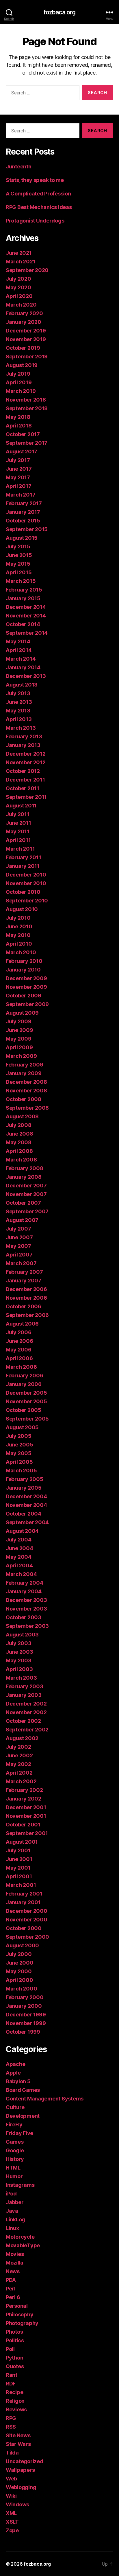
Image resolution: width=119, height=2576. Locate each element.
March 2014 (21, 659)
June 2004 (19, 1548)
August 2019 (22, 365)
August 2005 (22, 1427)
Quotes (15, 2366)
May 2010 (18, 935)
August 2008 (22, 1116)
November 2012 (26, 762)
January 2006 (24, 1384)
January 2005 (24, 1488)
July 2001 (18, 1850)
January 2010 (23, 970)
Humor (14, 2176)
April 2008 (19, 1151)
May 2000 (19, 1971)
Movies (15, 2254)
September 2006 (27, 1315)
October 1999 (23, 2032)
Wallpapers (20, 2470)
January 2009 (24, 1073)
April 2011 (18, 840)
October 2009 (24, 996)
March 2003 (21, 1678)
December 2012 (26, 754)
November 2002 (26, 1712)
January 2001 (23, 1902)
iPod (11, 2194)
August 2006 (22, 1324)
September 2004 (27, 1522)
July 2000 (19, 1954)
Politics (15, 2340)
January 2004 (24, 1591)
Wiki (11, 2496)
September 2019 (27, 357)
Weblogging (21, 2487)
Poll (10, 2349)
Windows (17, 2504)
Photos (14, 2332)
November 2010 (26, 883)
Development (23, 2116)
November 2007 (26, 1194)
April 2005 (19, 1462)
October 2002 (23, 1721)
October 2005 (24, 1410)
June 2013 (19, 702)
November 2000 (27, 1920)
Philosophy (19, 2314)
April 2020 (19, 296)
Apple (13, 2073)
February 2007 (24, 1272)
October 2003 (24, 1617)
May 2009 (19, 1039)
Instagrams (20, 2185)
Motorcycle (20, 2237)
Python (14, 2358)
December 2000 (27, 1911)
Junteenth (19, 167)
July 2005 (19, 1436)
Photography (22, 2323)
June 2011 (18, 823)
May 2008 (19, 1142)
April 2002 (19, 1773)
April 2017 (18, 486)
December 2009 (26, 978)
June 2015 (19, 555)
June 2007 (19, 1237)
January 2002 (24, 1799)
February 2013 (24, 736)
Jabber (15, 2202)
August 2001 (22, 1842)
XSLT (12, 2522)
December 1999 (26, 2015)
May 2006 (19, 1350)
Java (12, 2211)
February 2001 (24, 1894)
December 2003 (26, 1600)
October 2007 (23, 1203)
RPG (11, 2418)
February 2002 (24, 1790)
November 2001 (26, 1816)
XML (11, 2513)
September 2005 (27, 1419)
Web (11, 2479)
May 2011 (18, 831)
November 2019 (26, 339)
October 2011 (23, 788)
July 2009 (19, 1021)
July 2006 (19, 1332)
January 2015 (23, 598)
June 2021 (19, 253)
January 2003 (24, 1695)
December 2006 (26, 1289)
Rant (12, 2375)
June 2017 (19, 469)
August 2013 (22, 685)
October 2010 (23, 892)
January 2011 (23, 866)
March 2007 (21, 1263)
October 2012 (23, 771)
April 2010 (19, 944)
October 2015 (23, 521)
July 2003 (19, 1643)
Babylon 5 (18, 2081)
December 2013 (26, 676)
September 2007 (27, 1211)
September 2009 (27, 1004)
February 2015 (24, 590)
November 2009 (26, 987)
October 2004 (24, 1514)
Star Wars (18, 2444)
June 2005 (19, 1445)
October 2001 (23, 1825)
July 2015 (18, 546)
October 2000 (24, 1928)
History (15, 2159)
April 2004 (19, 1565)
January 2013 (23, 745)
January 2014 (23, 667)
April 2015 (19, 572)
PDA (11, 2280)
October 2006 (24, 1306)
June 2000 (20, 1963)
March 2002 (21, 1781)
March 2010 (21, 952)
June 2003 (19, 1652)
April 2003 (19, 1669)
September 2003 (27, 1626)
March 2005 (21, 1470)
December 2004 (26, 1496)
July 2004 (19, 1540)
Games (15, 2142)
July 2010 (18, 918)
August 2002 (22, 1738)
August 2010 (22, 909)
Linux (12, 2228)
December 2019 (26, 331)
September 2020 (27, 270)
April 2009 (19, 1047)
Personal (17, 2306)
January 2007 (24, 1281)
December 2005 (26, 1393)
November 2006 (26, 1298)
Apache (15, 2064)
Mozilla (15, 2263)
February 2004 (25, 1583)
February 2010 (24, 961)
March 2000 (21, 1989)
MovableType (23, 2245)
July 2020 (18, 279)
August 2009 (22, 1013)
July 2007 (18, 1229)
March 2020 (21, 305)
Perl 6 (13, 2297)
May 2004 (19, 1557)
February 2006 (25, 1376)
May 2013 (18, 711)
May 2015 (18, 564)
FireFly (14, 2125)
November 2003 (26, 1609)
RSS (11, 2427)
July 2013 (18, 693)
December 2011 (25, 780)
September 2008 (27, 1108)
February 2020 (24, 313)
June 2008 (19, 1134)
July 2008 (19, 1125)
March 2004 (21, 1574)
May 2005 (19, 1453)
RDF (11, 2384)
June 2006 (19, 1341)
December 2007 (26, 1186)
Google (15, 2150)
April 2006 (19, 1358)
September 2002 (27, 1730)
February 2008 (25, 1168)
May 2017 (18, 477)
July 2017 (18, 460)
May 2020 (18, 287)
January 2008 (24, 1177)
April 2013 (19, 719)
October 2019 (23, 348)
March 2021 (21, 262)
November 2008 (26, 1091)
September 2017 (27, 443)
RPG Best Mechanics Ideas (39, 207)
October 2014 (23, 624)
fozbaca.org (59, 12)
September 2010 (27, 901)
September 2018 (27, 408)
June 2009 (19, 1030)
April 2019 (19, 382)
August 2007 (22, 1220)
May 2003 (19, 1660)
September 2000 (27, 1937)
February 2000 (25, 1997)
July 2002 (18, 1747)
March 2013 (21, 728)
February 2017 (24, 503)
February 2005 (25, 1479)
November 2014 (26, 616)
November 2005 (26, 1401)
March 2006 (21, 1367)
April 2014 (19, 650)
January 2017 (23, 512)
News (13, 2271)
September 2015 (27, 529)
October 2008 (24, 1099)
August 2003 (22, 1635)
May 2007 (18, 1246)
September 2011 (26, 797)
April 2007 (19, 1255)
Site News (18, 2435)
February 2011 (24, 857)
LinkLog (15, 2219)
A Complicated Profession (38, 194)
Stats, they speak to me (35, 180)
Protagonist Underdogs (35, 221)
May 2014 (18, 641)
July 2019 (18, 374)
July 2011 (18, 814)
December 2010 (26, 875)
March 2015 (21, 581)
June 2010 (19, 926)
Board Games (23, 2090)
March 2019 (21, 391)
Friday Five (19, 2133)
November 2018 (26, 400)
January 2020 (24, 322)
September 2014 (27, 633)
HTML (13, 2168)
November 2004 (26, 1505)
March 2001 (21, 1885)
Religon (15, 2401)
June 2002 (19, 1755)
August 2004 (22, 1531)
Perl (11, 2289)
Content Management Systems (45, 2099)
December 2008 (26, 1082)
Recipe (14, 2392)
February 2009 (25, 1065)
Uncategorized (25, 2461)
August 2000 (22, 1945)
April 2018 (19, 426)
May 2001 (18, 1868)
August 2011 (21, 806)
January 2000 (24, 2006)
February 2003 (25, 1686)
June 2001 (19, 1859)
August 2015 (22, 538)
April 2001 (19, 1876)
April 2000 (19, 1980)
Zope (12, 2530)
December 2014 (26, 607)
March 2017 (21, 495)
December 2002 (26, 1704)
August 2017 (22, 451)
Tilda (12, 2453)
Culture (15, 2107)
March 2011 (20, 849)
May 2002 (18, 1764)
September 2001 (27, 1833)
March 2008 (21, 1160)
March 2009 (21, 1056)
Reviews (16, 2409)
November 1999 (26, 2023)
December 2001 (26, 1807)
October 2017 (23, 434)
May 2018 (18, 417)
